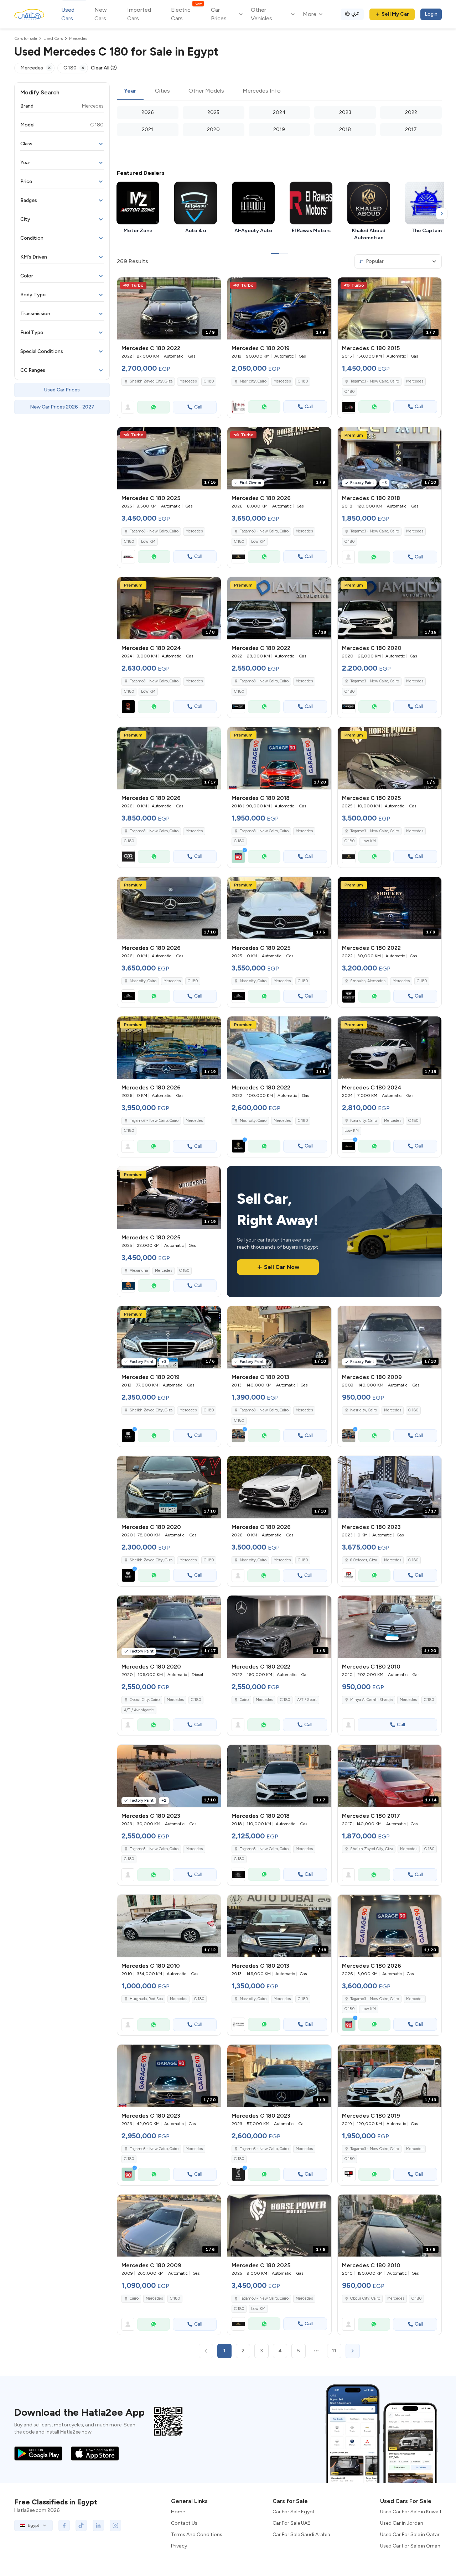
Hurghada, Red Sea (146, 1999)
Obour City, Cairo (145, 1700)
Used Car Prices (62, 390)
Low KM (148, 542)
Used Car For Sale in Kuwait (411, 2512)
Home (178, 2512)
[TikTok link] (81, 2525)
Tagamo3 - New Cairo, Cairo (375, 381)
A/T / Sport (307, 1700)
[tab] (130, 91)
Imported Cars (139, 14)
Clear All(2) (104, 68)
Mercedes (188, 381)
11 (334, 2351)
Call (198, 407)
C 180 (209, 381)
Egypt (33, 2525)
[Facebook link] (64, 2525)
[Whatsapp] (154, 407)
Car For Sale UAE (291, 2523)
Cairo (244, 1700)
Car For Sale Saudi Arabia (301, 2535)
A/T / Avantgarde (139, 1710)
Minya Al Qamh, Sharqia (371, 1700)
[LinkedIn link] (98, 2525)
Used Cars (68, 14)
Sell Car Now (282, 1267)
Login (431, 14)
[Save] (212, 286)
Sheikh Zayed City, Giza (151, 381)
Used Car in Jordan (402, 2523)
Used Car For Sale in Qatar (410, 2535)
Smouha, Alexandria (368, 981)
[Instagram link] (115, 2525)
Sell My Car (395, 14)
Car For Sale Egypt (294, 2512)
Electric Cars (186, 14)
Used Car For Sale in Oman (410, 2546)
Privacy (179, 2546)
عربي (355, 13)
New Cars (101, 14)
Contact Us (184, 2523)
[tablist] (279, 91)
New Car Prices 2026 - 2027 (62, 407)
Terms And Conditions (197, 2535)
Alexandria (139, 1271)
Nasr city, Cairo (253, 381)
